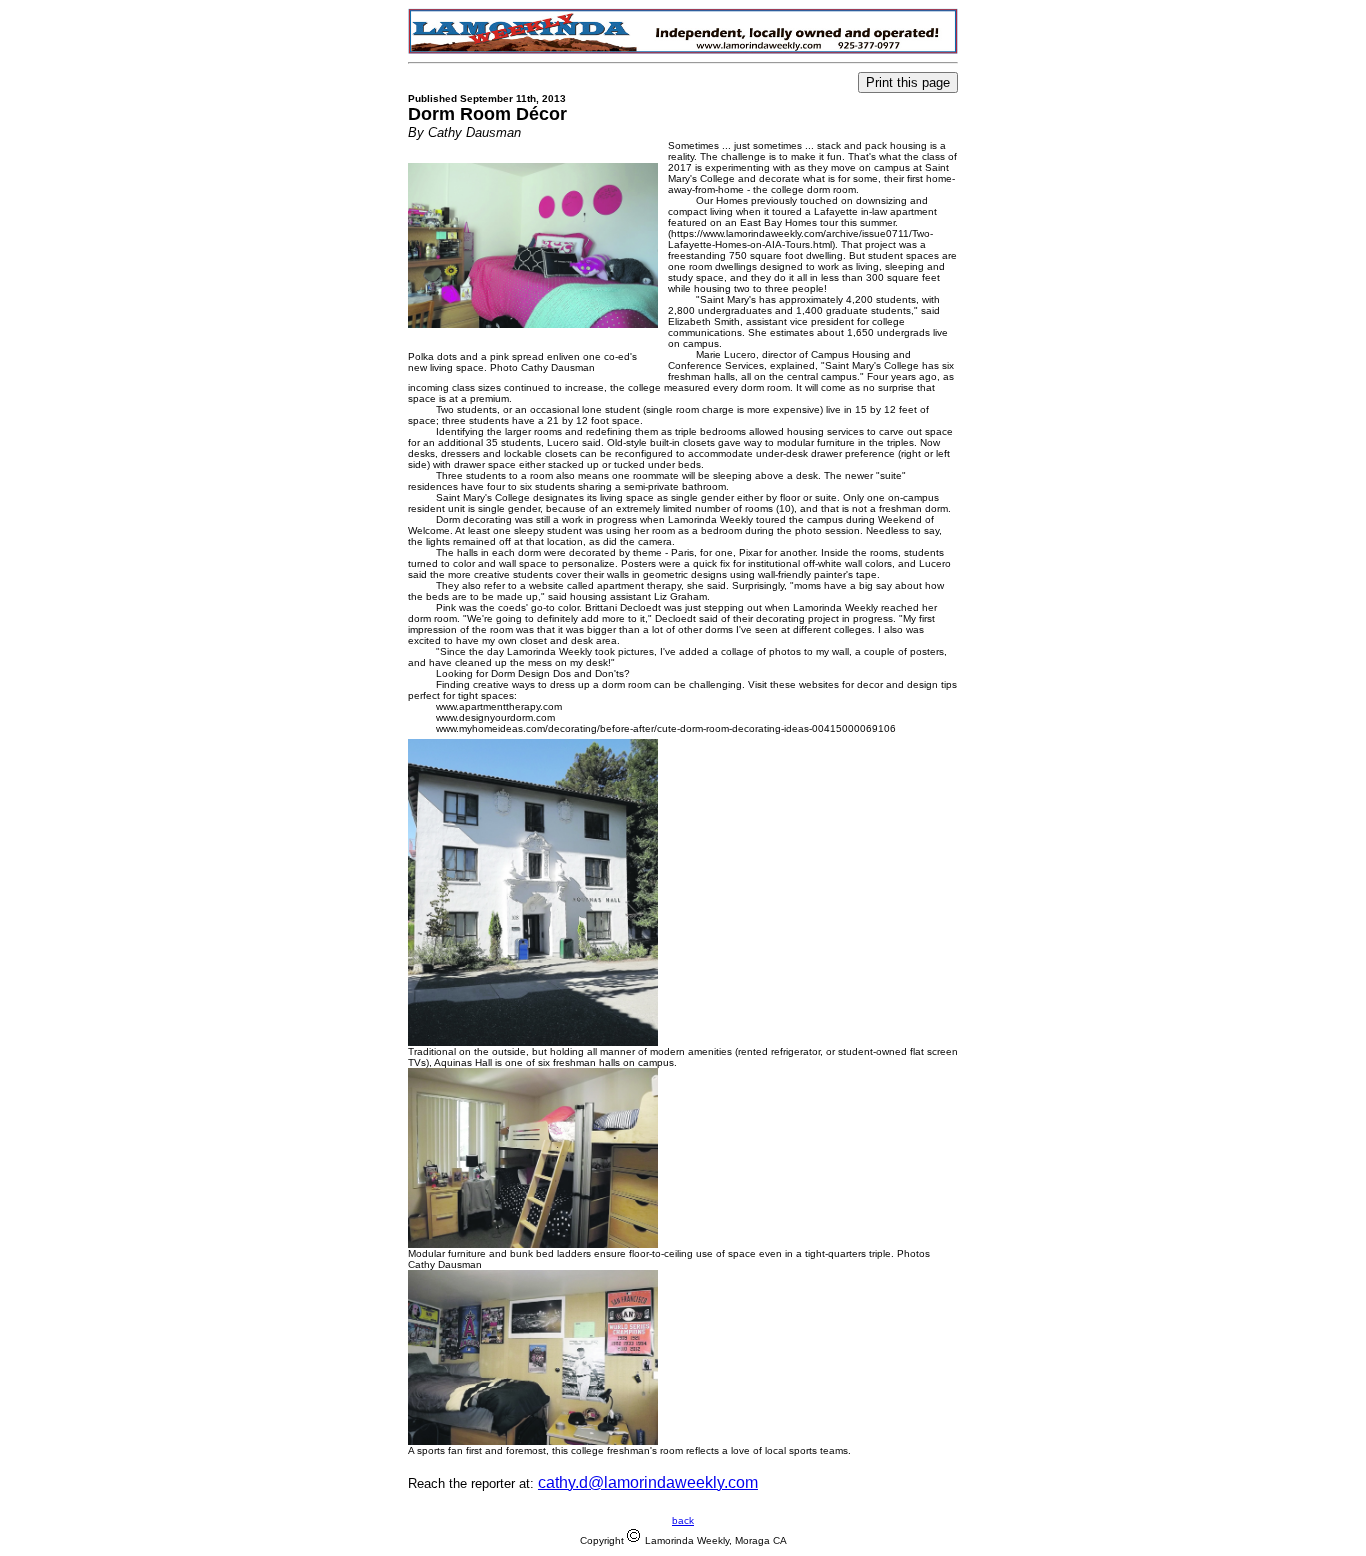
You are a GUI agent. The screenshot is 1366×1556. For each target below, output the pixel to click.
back (683, 1520)
